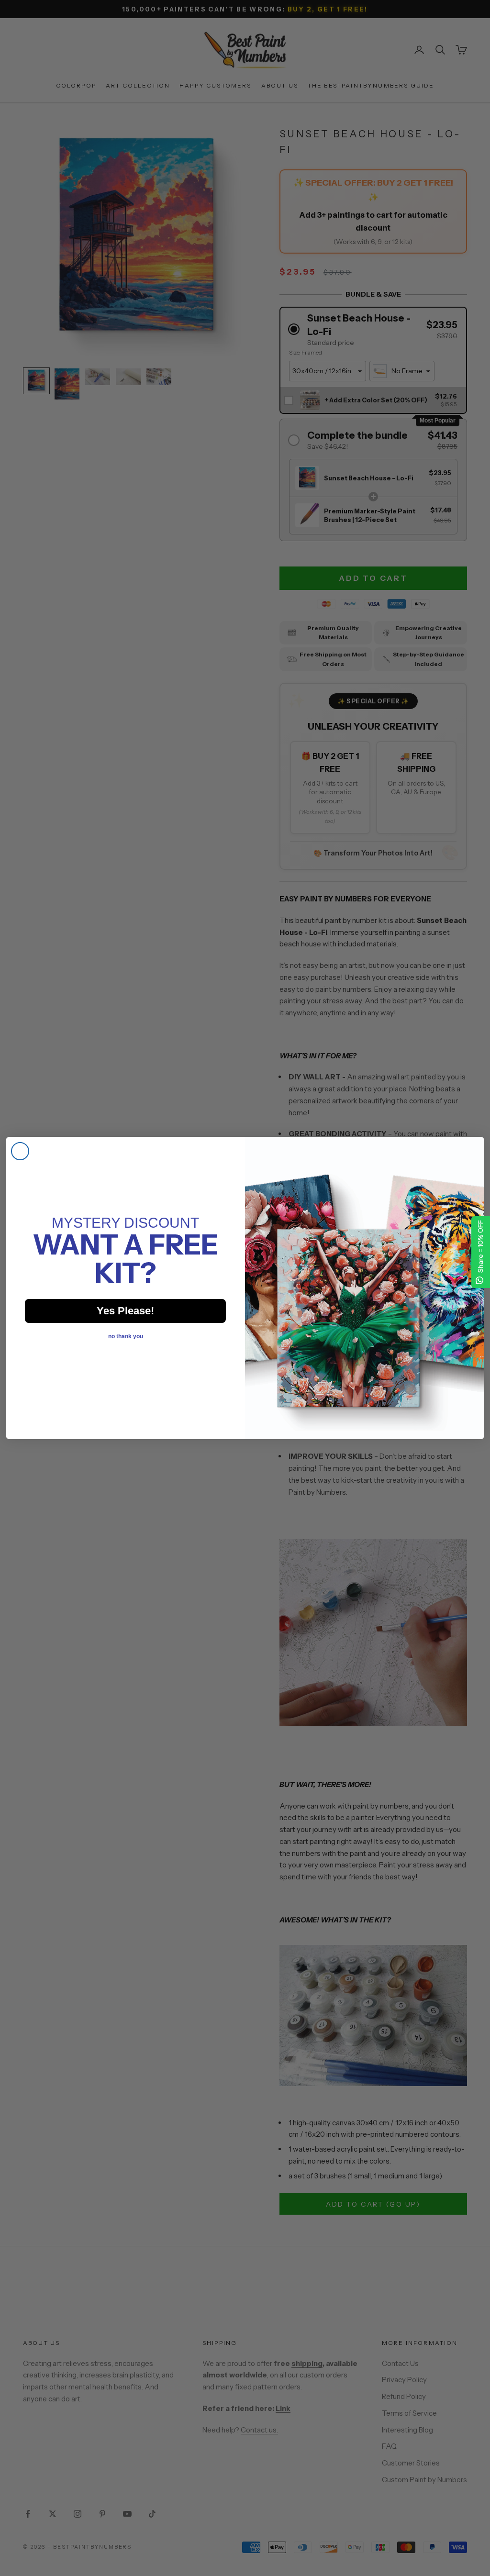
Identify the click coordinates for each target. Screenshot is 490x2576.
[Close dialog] (20, 1151)
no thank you (126, 1336)
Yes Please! (125, 1311)
